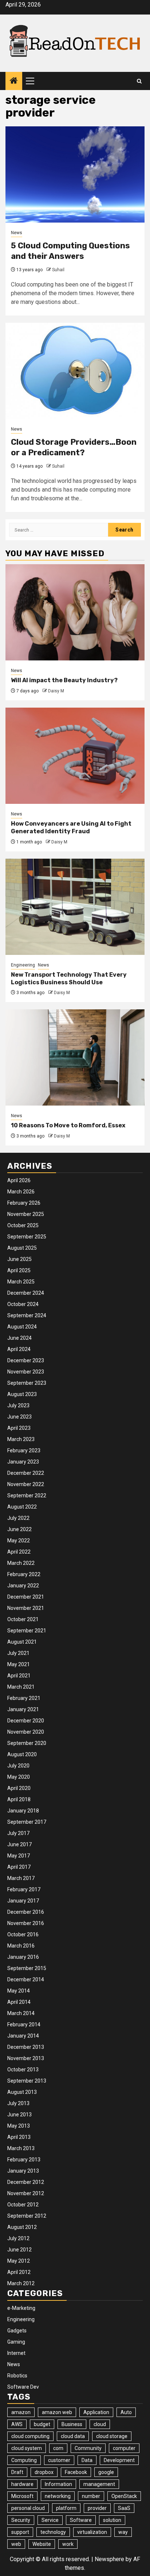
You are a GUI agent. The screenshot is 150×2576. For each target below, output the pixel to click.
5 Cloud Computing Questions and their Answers (70, 251)
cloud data (73, 2436)
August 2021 (22, 1642)
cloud (100, 2424)
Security (21, 2520)
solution (112, 2520)
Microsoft (22, 2496)
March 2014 (21, 2013)
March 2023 (21, 1439)
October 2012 (23, 2205)
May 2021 (19, 1664)
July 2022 (18, 1518)
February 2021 (24, 1698)
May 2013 (19, 2126)
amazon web (57, 2412)
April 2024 (19, 1349)
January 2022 (23, 1586)
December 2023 (26, 1360)
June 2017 (19, 1844)
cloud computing (30, 2436)
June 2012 (19, 2250)
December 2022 (26, 1473)
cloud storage (112, 2436)
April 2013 (19, 2137)
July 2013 (18, 2103)
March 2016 (21, 1946)
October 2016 (23, 1934)
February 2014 (24, 2024)
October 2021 (23, 1619)
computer (124, 2448)
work (68, 2544)
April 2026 (19, 1180)
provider (97, 2508)
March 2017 (21, 1878)
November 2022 (26, 1484)
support (20, 2532)
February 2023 (24, 1450)
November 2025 (26, 1214)
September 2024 (27, 1315)
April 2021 (19, 1676)
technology (53, 2532)
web (16, 2544)
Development (119, 2460)
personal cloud (28, 2508)
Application (96, 2412)
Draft (17, 2472)
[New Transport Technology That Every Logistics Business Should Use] (75, 907)
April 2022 (19, 1552)
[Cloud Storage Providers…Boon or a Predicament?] (75, 371)
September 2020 (27, 1743)
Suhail (58, 270)
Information (58, 2484)
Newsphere (109, 2559)
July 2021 (18, 1653)
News (17, 233)
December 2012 (26, 2182)
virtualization (92, 2532)
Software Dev (23, 2387)
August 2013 (22, 2092)
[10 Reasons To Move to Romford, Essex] (75, 1057)
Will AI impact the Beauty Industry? (64, 680)
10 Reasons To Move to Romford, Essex (68, 1125)
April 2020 (19, 1788)
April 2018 (19, 1799)
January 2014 (23, 2036)
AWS (17, 2424)
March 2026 (21, 1192)
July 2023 (18, 1405)
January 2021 (23, 1709)
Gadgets (17, 2331)
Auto (126, 2412)
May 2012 (19, 2261)
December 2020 (26, 1721)
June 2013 (19, 2115)
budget (42, 2424)
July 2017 (18, 1833)
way (123, 2532)
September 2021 (27, 1631)
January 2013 (23, 2171)
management (99, 2484)
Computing (24, 2460)
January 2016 (23, 1957)
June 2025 (19, 1259)
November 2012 (26, 2193)
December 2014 (26, 1979)
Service (50, 2520)
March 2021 (21, 1687)
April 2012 (19, 2272)
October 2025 (23, 1225)
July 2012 (18, 2238)
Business (72, 2424)
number (91, 2496)
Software (81, 2520)
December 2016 (26, 1912)
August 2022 (22, 1507)
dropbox (44, 2472)
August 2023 (22, 1394)
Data (87, 2460)
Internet (16, 2353)
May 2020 (19, 1777)
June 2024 (19, 1338)
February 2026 (24, 1203)
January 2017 (23, 1901)
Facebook (76, 2472)
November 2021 (26, 1608)
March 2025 (21, 1282)
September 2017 (27, 1822)
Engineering (23, 965)
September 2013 (27, 2081)
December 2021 (26, 1597)
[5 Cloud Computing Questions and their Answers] (75, 174)
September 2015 (27, 1968)
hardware (22, 2484)
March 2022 (21, 1563)
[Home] (14, 81)
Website (42, 2544)
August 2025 (22, 1248)
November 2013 (26, 2058)
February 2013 (24, 2160)
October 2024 (23, 1304)
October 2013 (23, 2070)
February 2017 (24, 1889)
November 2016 (26, 1923)
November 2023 (26, 1372)
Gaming (16, 2342)
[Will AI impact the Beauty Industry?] (75, 612)
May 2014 (19, 1991)
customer (59, 2460)
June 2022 (19, 1529)
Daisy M (56, 691)
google (106, 2472)
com (58, 2448)
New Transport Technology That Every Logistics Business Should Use (69, 978)
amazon (21, 2412)
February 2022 (24, 1574)
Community (88, 2448)
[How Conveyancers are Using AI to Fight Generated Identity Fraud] (75, 756)
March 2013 (21, 2148)
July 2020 (18, 1766)
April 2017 (19, 1867)
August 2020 (22, 1754)
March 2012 (21, 2283)
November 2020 (26, 1732)
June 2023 (19, 1417)
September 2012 (27, 2216)
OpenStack (124, 2496)
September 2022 (27, 1495)
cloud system (27, 2448)
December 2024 (26, 1293)
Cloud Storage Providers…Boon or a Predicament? (74, 447)
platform (66, 2508)
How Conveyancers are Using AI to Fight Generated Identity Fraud (71, 827)
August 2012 (22, 2227)
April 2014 (19, 2002)
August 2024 (22, 1327)
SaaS (124, 2508)
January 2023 (23, 1462)
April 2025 (19, 1270)
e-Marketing (21, 2308)
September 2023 (27, 1383)
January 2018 (23, 1811)
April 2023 (19, 1428)
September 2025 (27, 1237)
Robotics (17, 2376)
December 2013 (26, 2047)
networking (58, 2496)
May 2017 (19, 1856)
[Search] (139, 81)
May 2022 (19, 1541)
